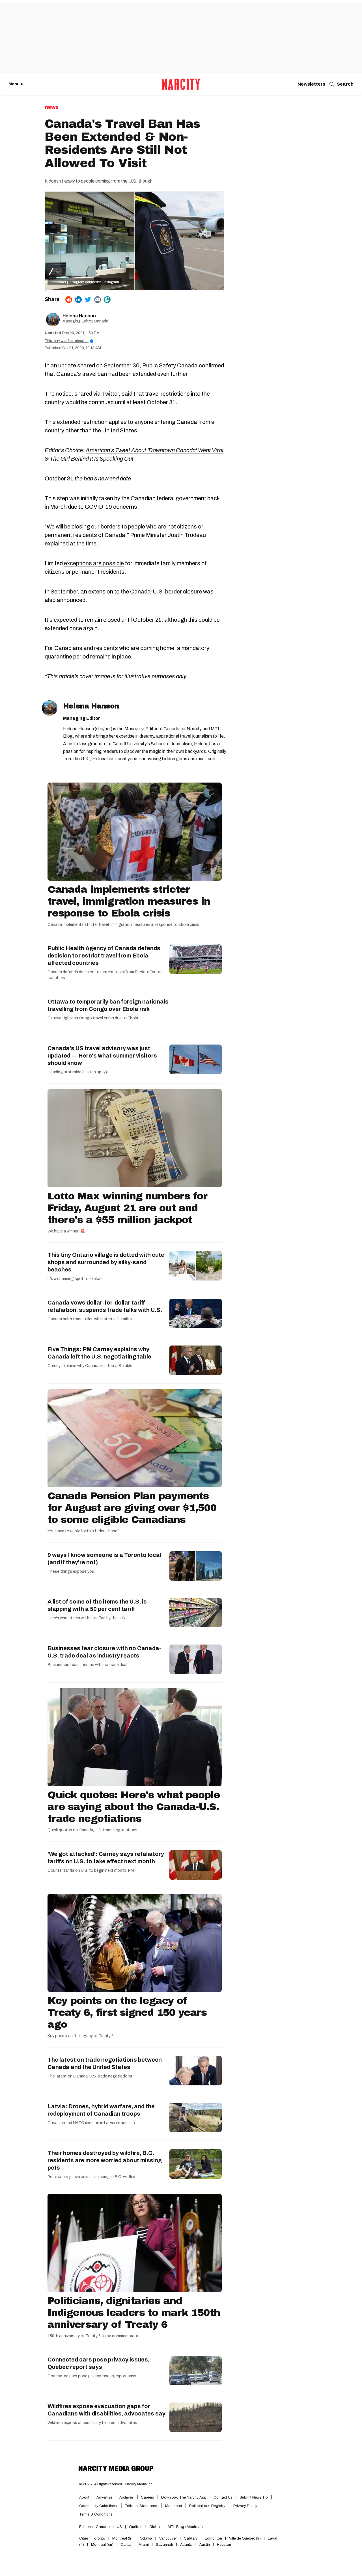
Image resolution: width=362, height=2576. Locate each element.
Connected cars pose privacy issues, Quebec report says (98, 2363)
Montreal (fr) (122, 2538)
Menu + (16, 84)
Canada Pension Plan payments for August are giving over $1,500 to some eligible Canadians (132, 1508)
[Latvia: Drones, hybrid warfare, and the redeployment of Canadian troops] (196, 2117)
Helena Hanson (79, 316)
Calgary (191, 2538)
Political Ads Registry (208, 2506)
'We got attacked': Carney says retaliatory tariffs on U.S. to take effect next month (106, 1858)
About (84, 2497)
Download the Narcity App (184, 2497)
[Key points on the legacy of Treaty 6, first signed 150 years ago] (135, 1943)
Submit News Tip (254, 2497)
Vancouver (168, 2538)
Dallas (126, 2545)
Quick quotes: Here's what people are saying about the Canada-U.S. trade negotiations (134, 1807)
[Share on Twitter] (88, 300)
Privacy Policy (245, 2506)
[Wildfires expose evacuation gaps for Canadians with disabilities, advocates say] (196, 2417)
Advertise (104, 2497)
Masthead (174, 2506)
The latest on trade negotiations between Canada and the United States (105, 2063)
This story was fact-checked (68, 341)
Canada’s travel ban (82, 374)
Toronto (99, 2538)
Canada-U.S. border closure (166, 592)
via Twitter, (107, 394)
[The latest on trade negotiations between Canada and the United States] (196, 2071)
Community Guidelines (98, 2506)
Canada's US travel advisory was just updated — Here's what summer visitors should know (102, 1056)
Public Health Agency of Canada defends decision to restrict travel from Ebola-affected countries (104, 956)
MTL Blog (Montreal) (185, 2527)
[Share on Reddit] (69, 300)
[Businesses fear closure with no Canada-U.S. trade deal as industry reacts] (196, 1659)
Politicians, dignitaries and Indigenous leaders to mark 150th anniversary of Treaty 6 (134, 2313)
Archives (127, 2497)
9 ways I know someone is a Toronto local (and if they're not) (104, 1559)
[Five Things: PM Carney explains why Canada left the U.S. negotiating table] (196, 1360)
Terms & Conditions (96, 2514)
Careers (147, 2497)
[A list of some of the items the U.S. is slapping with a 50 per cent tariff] (196, 1613)
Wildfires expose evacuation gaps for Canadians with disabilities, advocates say (106, 2410)
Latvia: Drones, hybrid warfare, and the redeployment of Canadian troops (101, 2110)
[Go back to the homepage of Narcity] (181, 84)
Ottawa (146, 2538)
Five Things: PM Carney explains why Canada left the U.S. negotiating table (99, 1353)
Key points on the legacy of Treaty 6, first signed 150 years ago (127, 2012)
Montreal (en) (102, 2545)
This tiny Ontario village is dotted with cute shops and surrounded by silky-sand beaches (106, 1262)
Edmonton (213, 2538)
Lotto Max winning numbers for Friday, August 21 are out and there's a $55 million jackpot (127, 1208)
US (119, 2527)
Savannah (164, 2545)
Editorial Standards (141, 2506)
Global (155, 2527)
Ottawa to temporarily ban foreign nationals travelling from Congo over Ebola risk (108, 1005)
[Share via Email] (98, 300)
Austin (205, 2545)
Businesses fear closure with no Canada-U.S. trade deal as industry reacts (104, 1652)
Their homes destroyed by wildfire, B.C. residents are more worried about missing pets (105, 2160)
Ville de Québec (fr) (245, 2538)
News (51, 107)
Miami (144, 2545)
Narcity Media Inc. (139, 2484)
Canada (103, 2527)
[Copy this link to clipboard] (107, 300)
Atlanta (186, 2545)
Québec (136, 2527)
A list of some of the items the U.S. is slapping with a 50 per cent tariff (97, 1605)
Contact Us (223, 2497)
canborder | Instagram (67, 282)
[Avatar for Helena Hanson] (50, 708)
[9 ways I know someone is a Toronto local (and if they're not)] (196, 1566)
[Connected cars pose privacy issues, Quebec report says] (196, 2371)
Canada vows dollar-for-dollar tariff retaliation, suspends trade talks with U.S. (105, 1306)
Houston (224, 2545)
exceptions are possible (94, 563)
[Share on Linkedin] (78, 300)
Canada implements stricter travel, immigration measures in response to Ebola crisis (129, 901)
